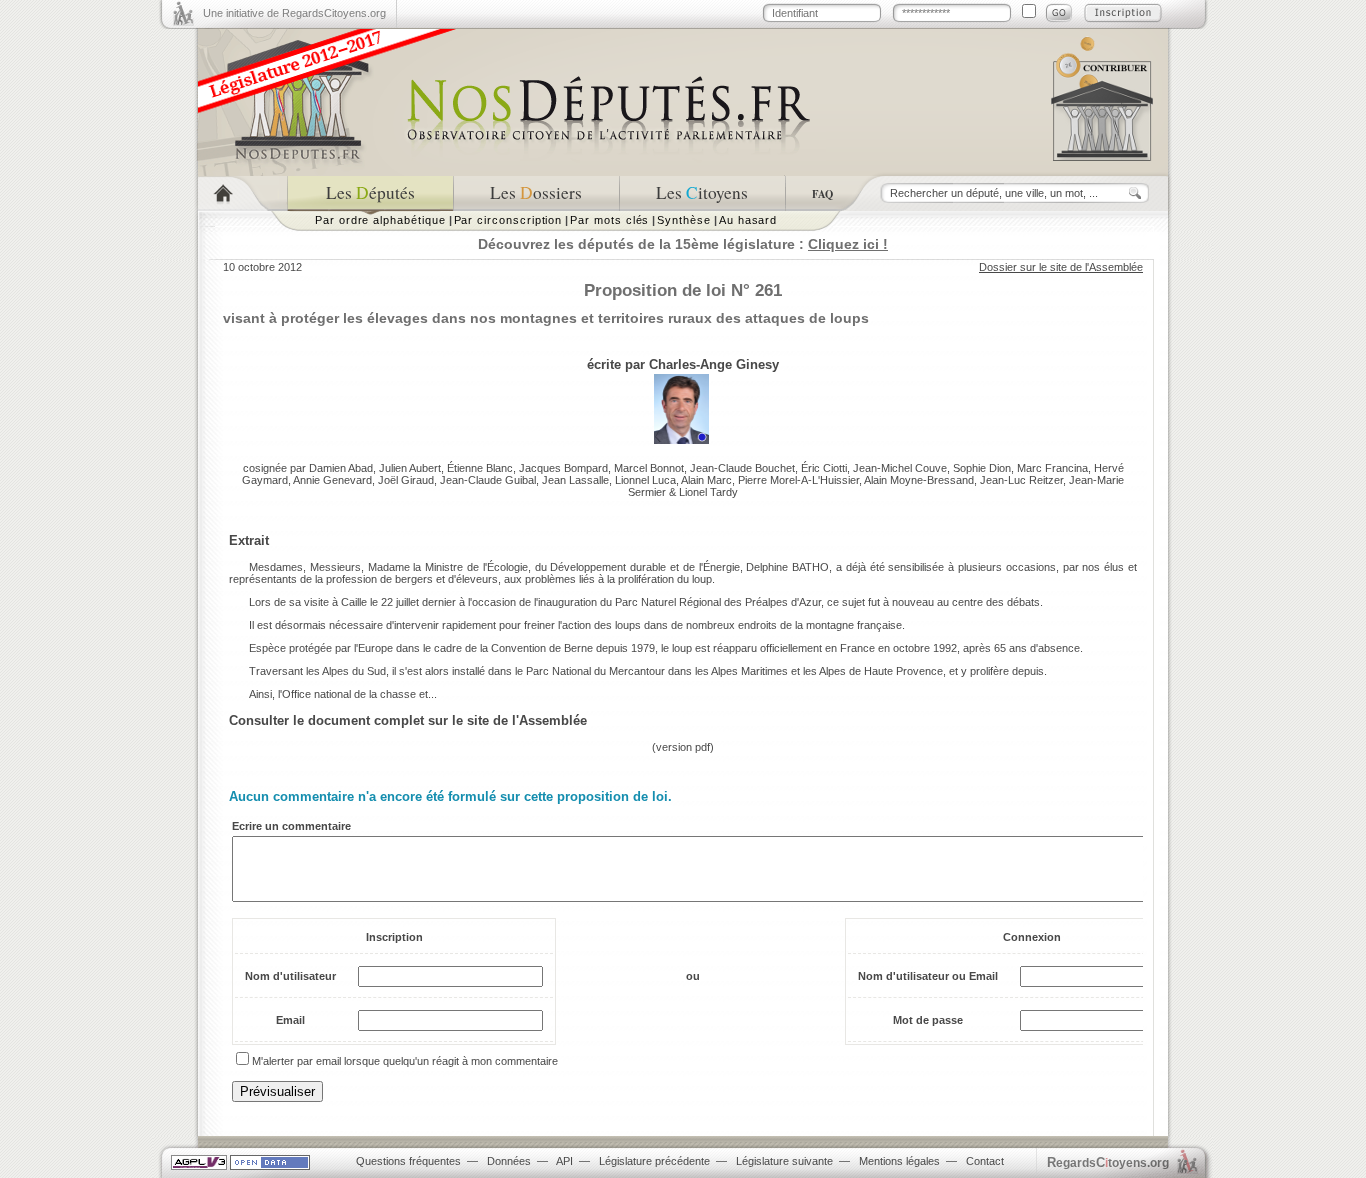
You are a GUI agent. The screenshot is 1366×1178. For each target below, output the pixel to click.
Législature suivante (784, 1161)
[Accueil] (242, 193)
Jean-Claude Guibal (488, 480)
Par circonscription (508, 220)
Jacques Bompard (563, 468)
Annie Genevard (332, 480)
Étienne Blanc (480, 468)
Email (290, 1020)
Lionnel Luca (645, 480)
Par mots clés (609, 220)
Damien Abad (341, 468)
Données (509, 1161)
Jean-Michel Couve (900, 468)
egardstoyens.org (1108, 1162)
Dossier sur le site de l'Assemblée (1061, 267)
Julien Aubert (410, 468)
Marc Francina (1052, 468)
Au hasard (748, 220)
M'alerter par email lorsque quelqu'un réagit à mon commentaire (405, 1061)
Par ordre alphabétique (380, 220)
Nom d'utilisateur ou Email (928, 976)
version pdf (683, 747)
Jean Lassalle (575, 480)
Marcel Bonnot (649, 468)
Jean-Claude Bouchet (742, 468)
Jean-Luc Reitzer (1021, 480)
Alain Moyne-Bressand (919, 480)
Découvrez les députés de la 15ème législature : (683, 244)
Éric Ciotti (824, 468)
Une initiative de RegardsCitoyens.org (294, 13)
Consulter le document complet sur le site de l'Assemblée (408, 720)
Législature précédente (654, 1161)
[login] (1059, 13)
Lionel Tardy (708, 492)
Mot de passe (928, 1020)
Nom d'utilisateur (290, 976)
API (564, 1161)
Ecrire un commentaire (291, 826)
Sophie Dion (982, 468)
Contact (985, 1161)
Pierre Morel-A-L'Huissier (798, 480)
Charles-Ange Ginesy (714, 364)
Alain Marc (706, 480)
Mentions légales (899, 1161)
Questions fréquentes (408, 1161)
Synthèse (683, 220)
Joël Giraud (406, 480)
